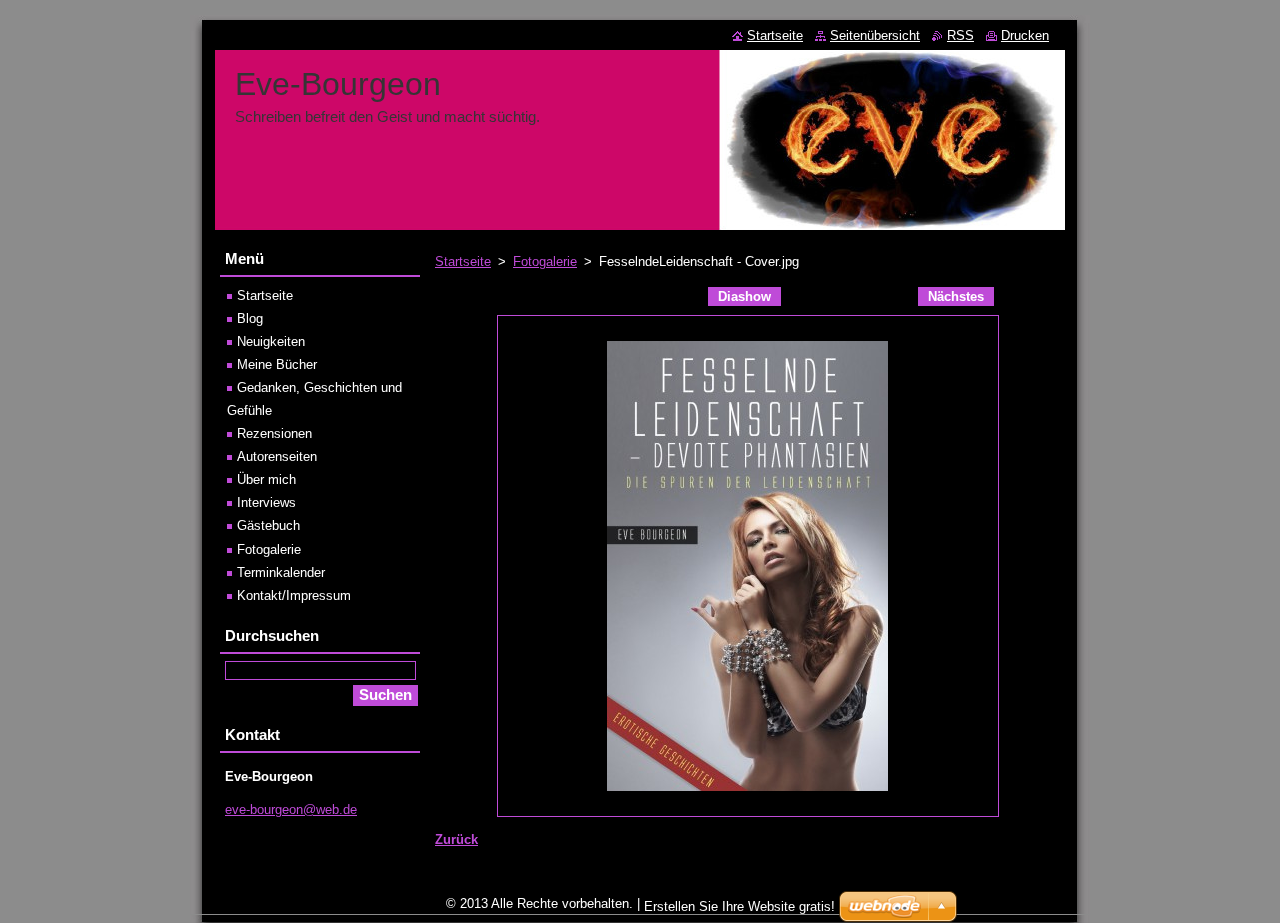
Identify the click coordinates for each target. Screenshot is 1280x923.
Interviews (266, 502)
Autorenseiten (277, 456)
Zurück (456, 839)
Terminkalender (281, 572)
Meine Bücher (277, 364)
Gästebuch (268, 525)
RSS (960, 35)
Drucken (1025, 35)
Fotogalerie (545, 261)
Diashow (744, 296)
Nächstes (956, 296)
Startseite (463, 261)
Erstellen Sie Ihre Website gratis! (739, 906)
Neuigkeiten (271, 341)
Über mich (266, 479)
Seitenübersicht (875, 35)
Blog (250, 318)
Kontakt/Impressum (294, 595)
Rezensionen (274, 433)
